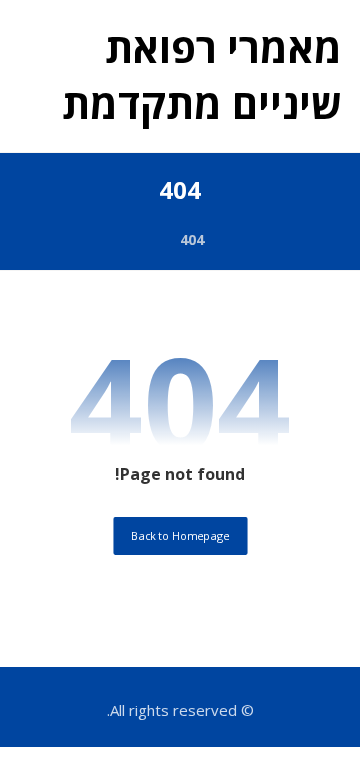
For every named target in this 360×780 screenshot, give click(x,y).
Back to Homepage (180, 535)
